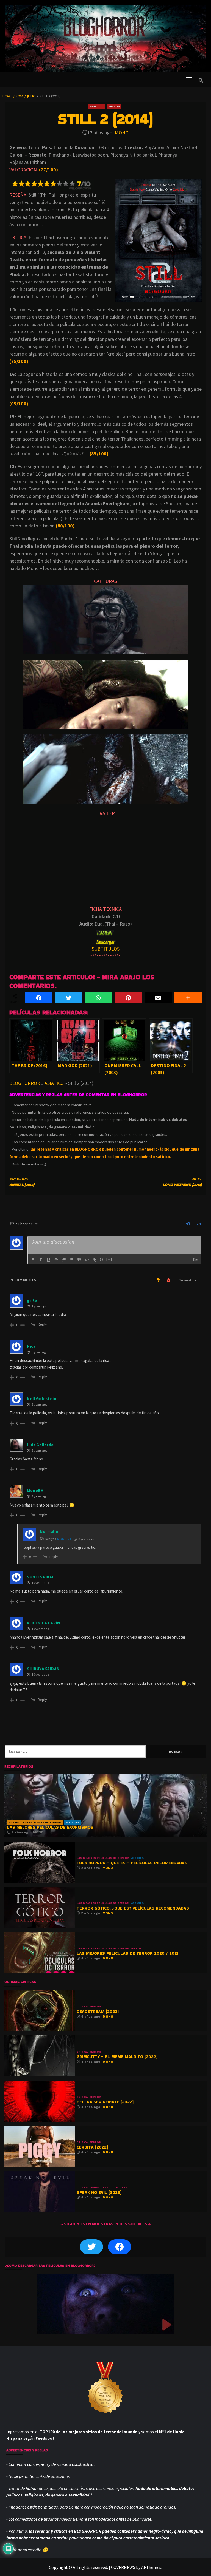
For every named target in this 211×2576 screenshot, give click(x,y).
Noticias (72, 1822)
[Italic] (41, 1260)
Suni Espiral (41, 1577)
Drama (94, 2188)
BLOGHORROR (25, 1083)
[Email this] (158, 998)
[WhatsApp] (98, 998)
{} (102, 1259)
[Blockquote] (79, 1260)
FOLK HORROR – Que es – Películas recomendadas (132, 1863)
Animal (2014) (22, 1182)
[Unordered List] (71, 1260)
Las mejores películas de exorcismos (50, 1827)
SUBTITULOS (106, 949)
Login (195, 1224)
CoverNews (123, 2567)
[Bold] (33, 1260)
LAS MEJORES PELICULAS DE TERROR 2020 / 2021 (127, 1953)
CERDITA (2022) (92, 2147)
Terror (114, 107)
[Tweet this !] (69, 998)
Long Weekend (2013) (182, 1182)
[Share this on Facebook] (39, 998)
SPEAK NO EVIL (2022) (99, 2192)
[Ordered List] (64, 1260)
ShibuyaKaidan (43, 1669)
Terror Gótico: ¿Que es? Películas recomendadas (133, 1908)
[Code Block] (87, 1260)
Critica (82, 2007)
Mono (122, 133)
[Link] (95, 1260)
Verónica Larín (44, 1623)
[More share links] (188, 998)
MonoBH (64, 1539)
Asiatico (97, 107)
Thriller (120, 2188)
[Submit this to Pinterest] (128, 998)
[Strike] (56, 1260)
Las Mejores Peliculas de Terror (35, 1822)
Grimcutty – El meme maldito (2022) (117, 2057)
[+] (109, 1259)
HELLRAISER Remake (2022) (105, 2102)
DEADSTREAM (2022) (98, 2011)
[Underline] (48, 1260)
